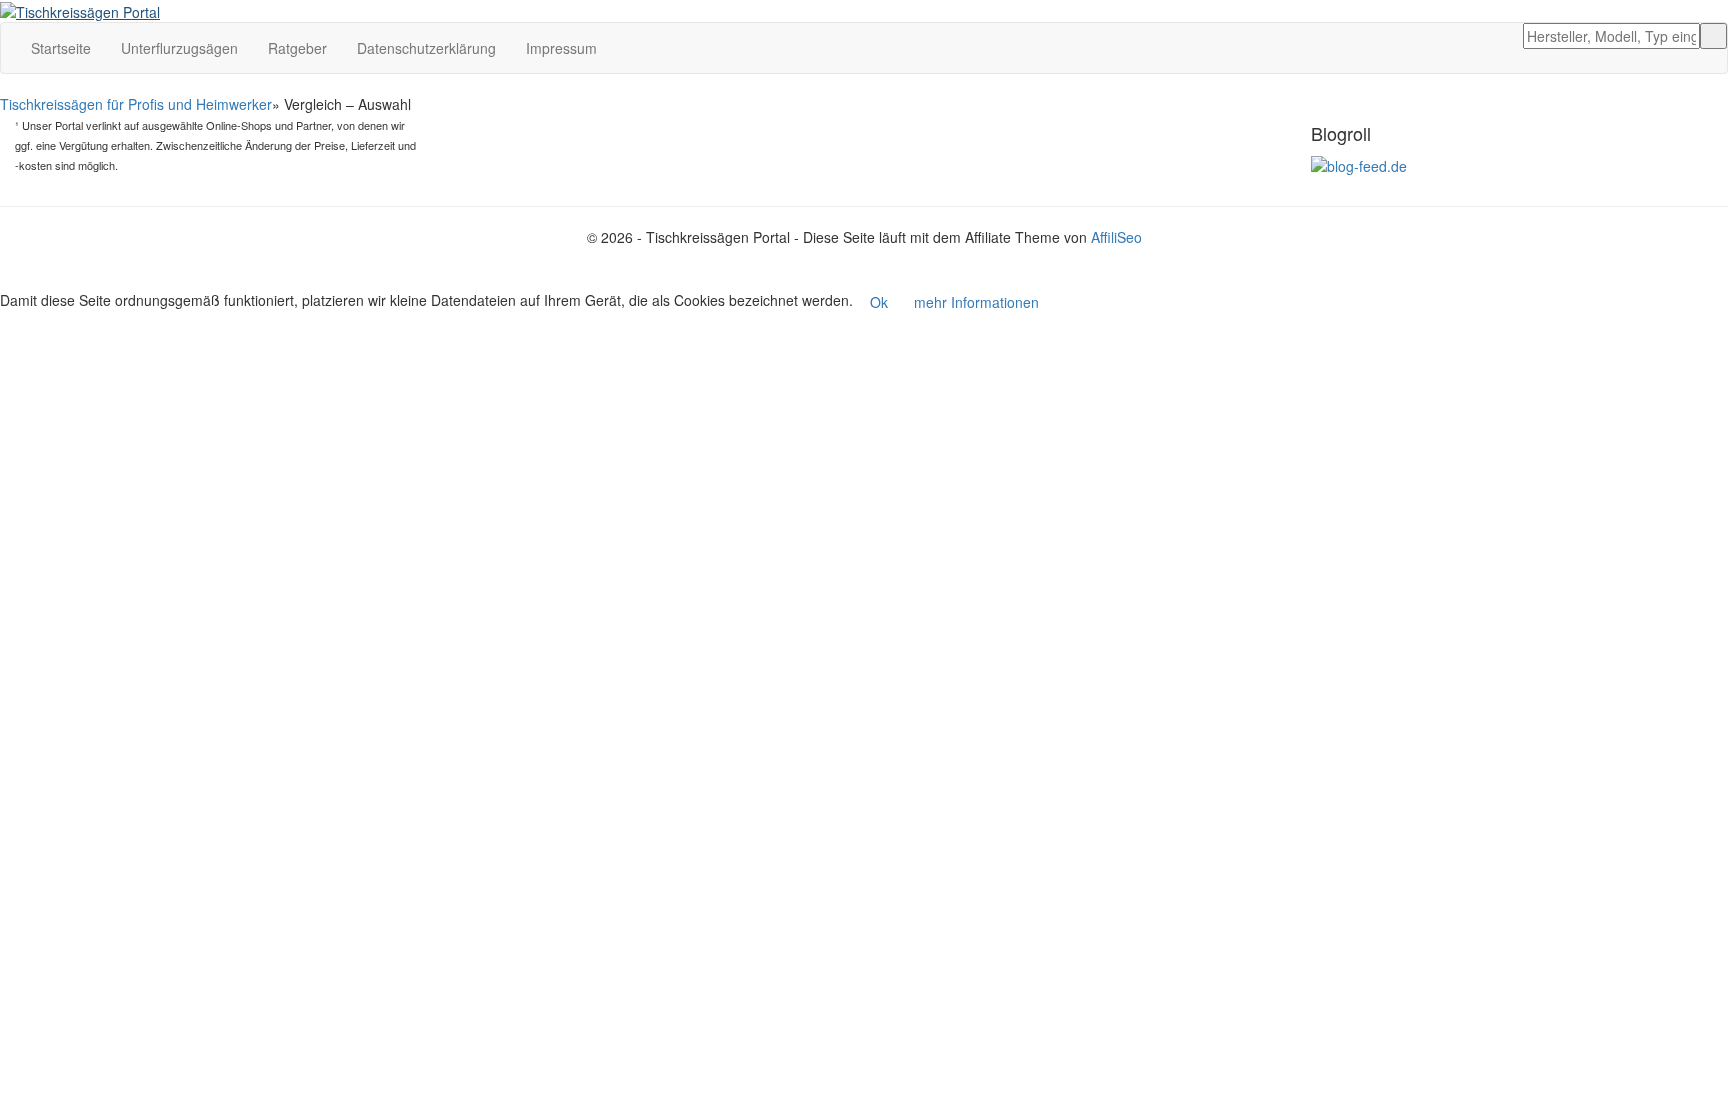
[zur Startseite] (80, 10)
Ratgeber (297, 48)
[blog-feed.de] (1359, 164)
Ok (879, 302)
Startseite (61, 48)
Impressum (561, 48)
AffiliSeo (1116, 237)
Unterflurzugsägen (179, 48)
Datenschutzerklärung (426, 48)
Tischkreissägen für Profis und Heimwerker (136, 104)
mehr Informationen (976, 302)
